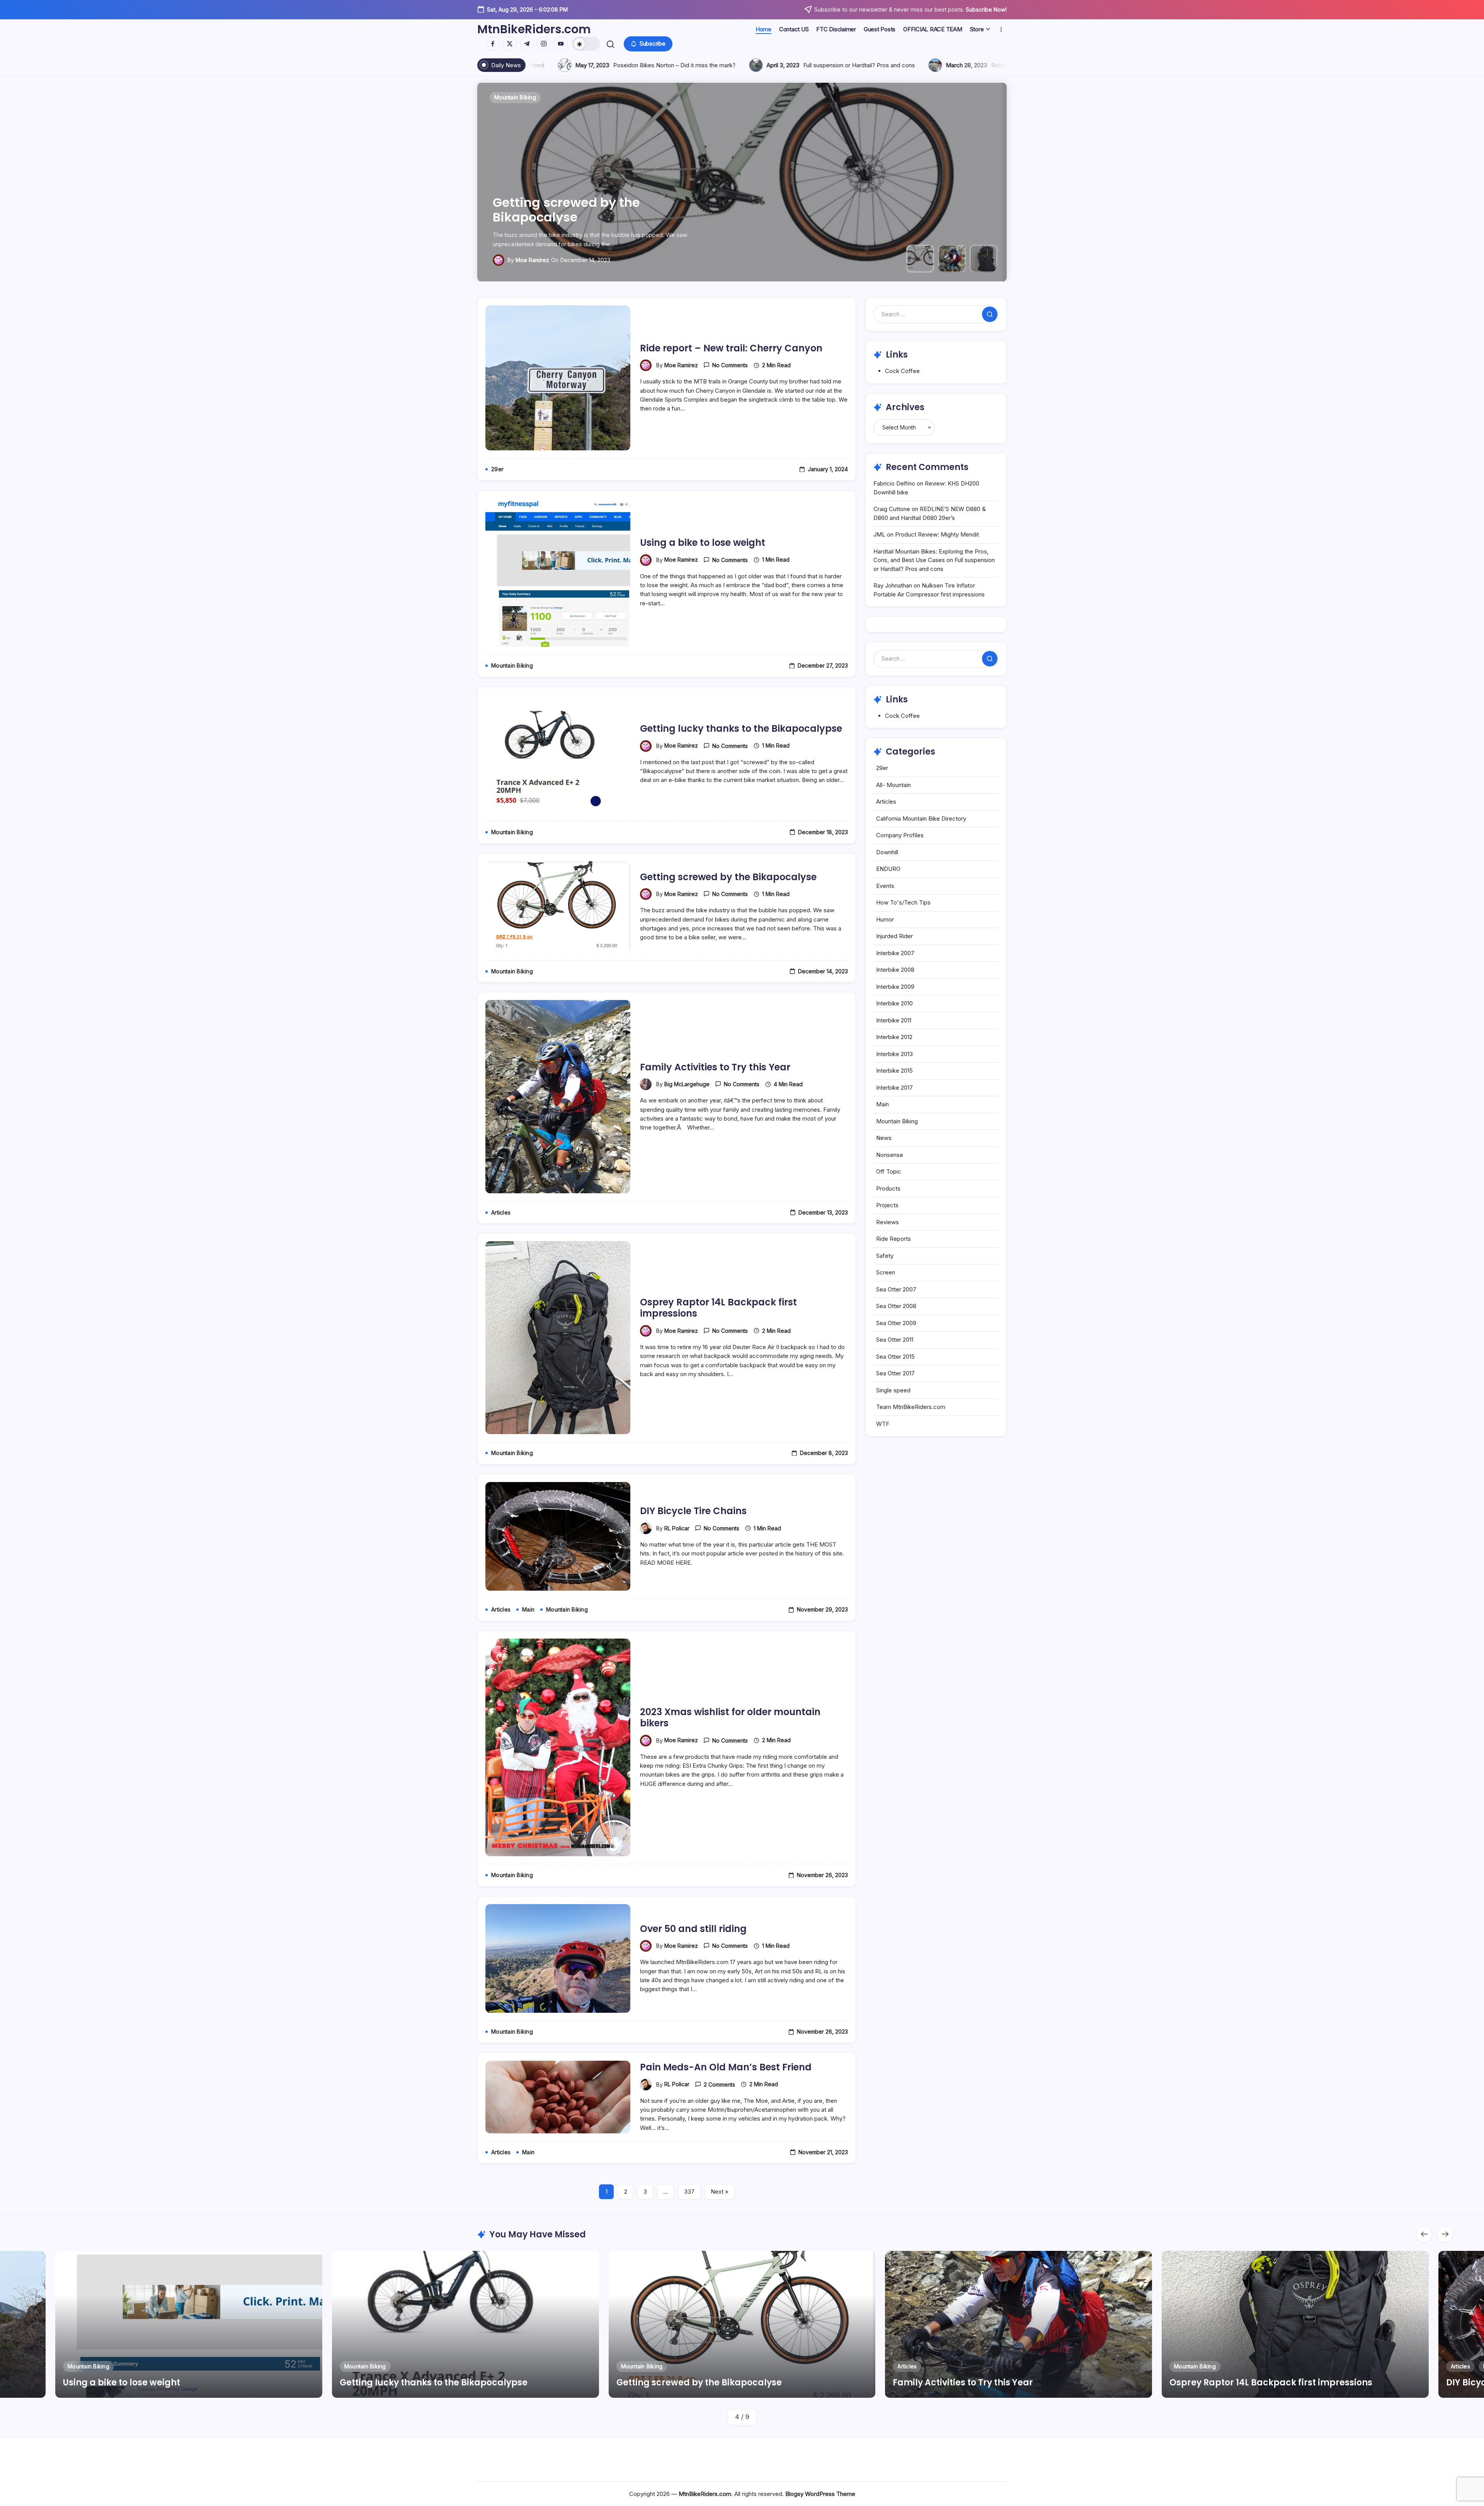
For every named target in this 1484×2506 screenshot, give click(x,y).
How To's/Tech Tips (903, 902)
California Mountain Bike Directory (921, 819)
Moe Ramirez (532, 260)
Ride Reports (893, 1239)
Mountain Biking (897, 1121)
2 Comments (719, 2084)
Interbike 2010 (894, 1003)
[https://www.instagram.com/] (544, 44)
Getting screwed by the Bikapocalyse (728, 877)
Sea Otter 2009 (896, 1323)
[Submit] (990, 314)
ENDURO (888, 869)
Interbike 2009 (895, 987)
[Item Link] (189, 2324)
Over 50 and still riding (693, 1929)
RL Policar (677, 1528)
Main (882, 1104)
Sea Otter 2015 (895, 1357)
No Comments (730, 365)
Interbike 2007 (895, 953)
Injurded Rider (894, 936)
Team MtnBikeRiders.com (911, 1407)
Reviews (888, 1222)
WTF (883, 1424)
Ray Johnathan (893, 585)
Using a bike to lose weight (703, 543)
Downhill (887, 852)
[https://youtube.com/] (561, 44)
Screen (886, 1272)
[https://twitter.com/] (510, 44)
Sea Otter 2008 (896, 1306)
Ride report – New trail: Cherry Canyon (731, 348)
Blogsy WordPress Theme (820, 2494)
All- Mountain (893, 785)
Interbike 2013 (894, 1054)
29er (882, 768)
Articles (886, 802)
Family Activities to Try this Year (715, 1067)
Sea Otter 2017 (895, 1373)
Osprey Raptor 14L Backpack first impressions (596, 210)
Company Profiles (900, 835)
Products (888, 1188)
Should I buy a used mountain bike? (772, 65)
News (884, 1138)
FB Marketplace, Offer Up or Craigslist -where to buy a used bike (983, 65)
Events (885, 886)
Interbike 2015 (894, 1071)
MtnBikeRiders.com (534, 29)
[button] (586, 44)
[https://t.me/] (527, 44)
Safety (885, 1256)
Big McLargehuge (687, 1084)
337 (689, 2192)
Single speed (893, 1390)
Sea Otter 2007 (896, 1289)
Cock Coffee (902, 371)
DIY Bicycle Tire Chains (693, 1511)
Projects (887, 1205)
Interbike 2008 (895, 970)
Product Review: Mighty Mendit (937, 534)
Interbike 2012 (894, 1037)
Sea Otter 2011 (895, 1340)
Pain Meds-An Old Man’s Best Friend (726, 2067)
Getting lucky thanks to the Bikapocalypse (741, 728)
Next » (720, 2192)
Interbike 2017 (894, 1088)
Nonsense (890, 1155)
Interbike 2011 (894, 1020)
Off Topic (889, 1171)
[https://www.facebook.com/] (493, 44)
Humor (885, 919)
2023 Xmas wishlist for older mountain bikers (730, 1717)
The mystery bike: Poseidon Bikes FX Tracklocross (580, 65)
